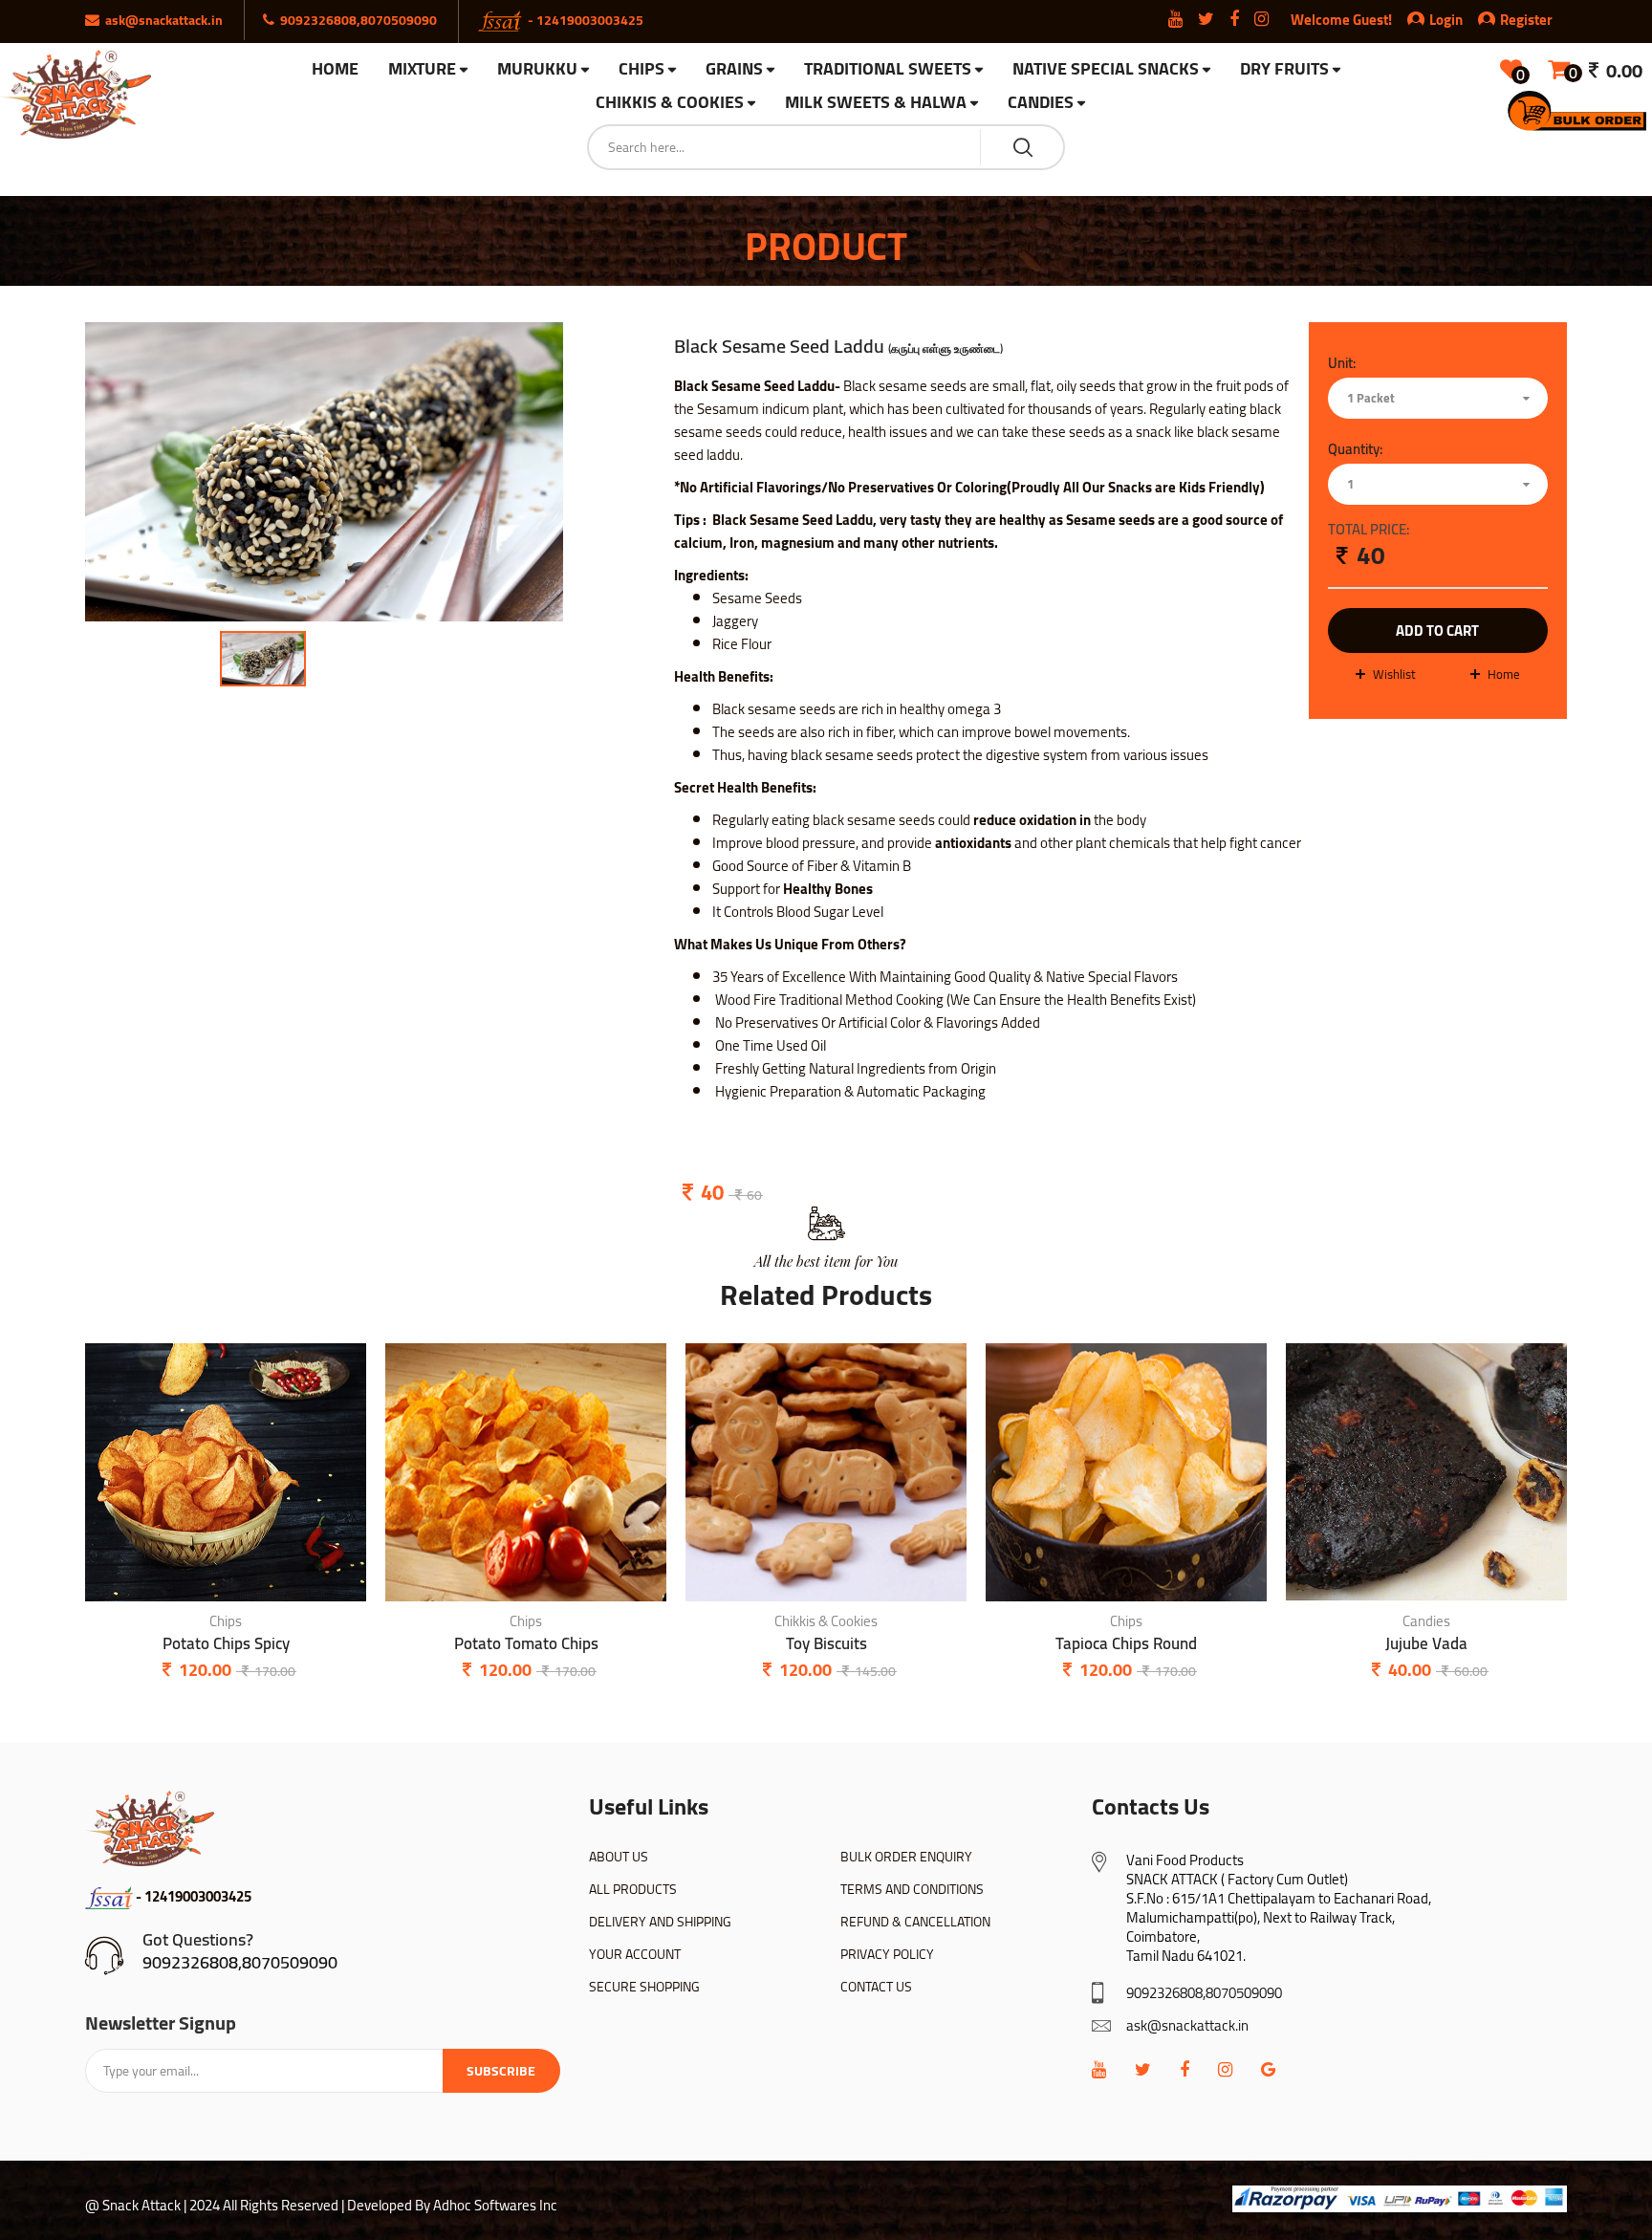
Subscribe (501, 2071)
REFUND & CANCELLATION (915, 1922)
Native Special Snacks (1106, 69)
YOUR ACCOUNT (635, 1954)
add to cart (1437, 631)
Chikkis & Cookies (670, 103)
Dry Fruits (1284, 69)
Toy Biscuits (826, 1644)
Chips (641, 69)
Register (1526, 20)
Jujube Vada (1426, 1644)
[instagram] (1225, 2069)
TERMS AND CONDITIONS (912, 1889)
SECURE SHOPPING (644, 1987)
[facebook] (1185, 2069)
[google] (1268, 2069)
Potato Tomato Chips (526, 1644)
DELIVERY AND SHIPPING (660, 1922)
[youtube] (1099, 2069)
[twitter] (1143, 2069)
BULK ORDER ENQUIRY (906, 1857)
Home (1504, 674)
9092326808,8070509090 (240, 1962)
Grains (734, 69)
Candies (1041, 103)
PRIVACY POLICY (887, 1954)
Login (1446, 20)
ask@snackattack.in (1187, 2025)
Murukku (537, 69)
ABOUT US (619, 1857)
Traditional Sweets (888, 69)
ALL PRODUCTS (633, 1889)
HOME (335, 69)
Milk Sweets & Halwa (876, 103)
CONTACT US (876, 1987)
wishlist (1394, 674)
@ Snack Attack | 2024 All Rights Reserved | (215, 2205)
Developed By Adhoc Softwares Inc (452, 2205)
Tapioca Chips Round (1126, 1644)
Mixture (422, 69)
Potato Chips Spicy (226, 1644)
